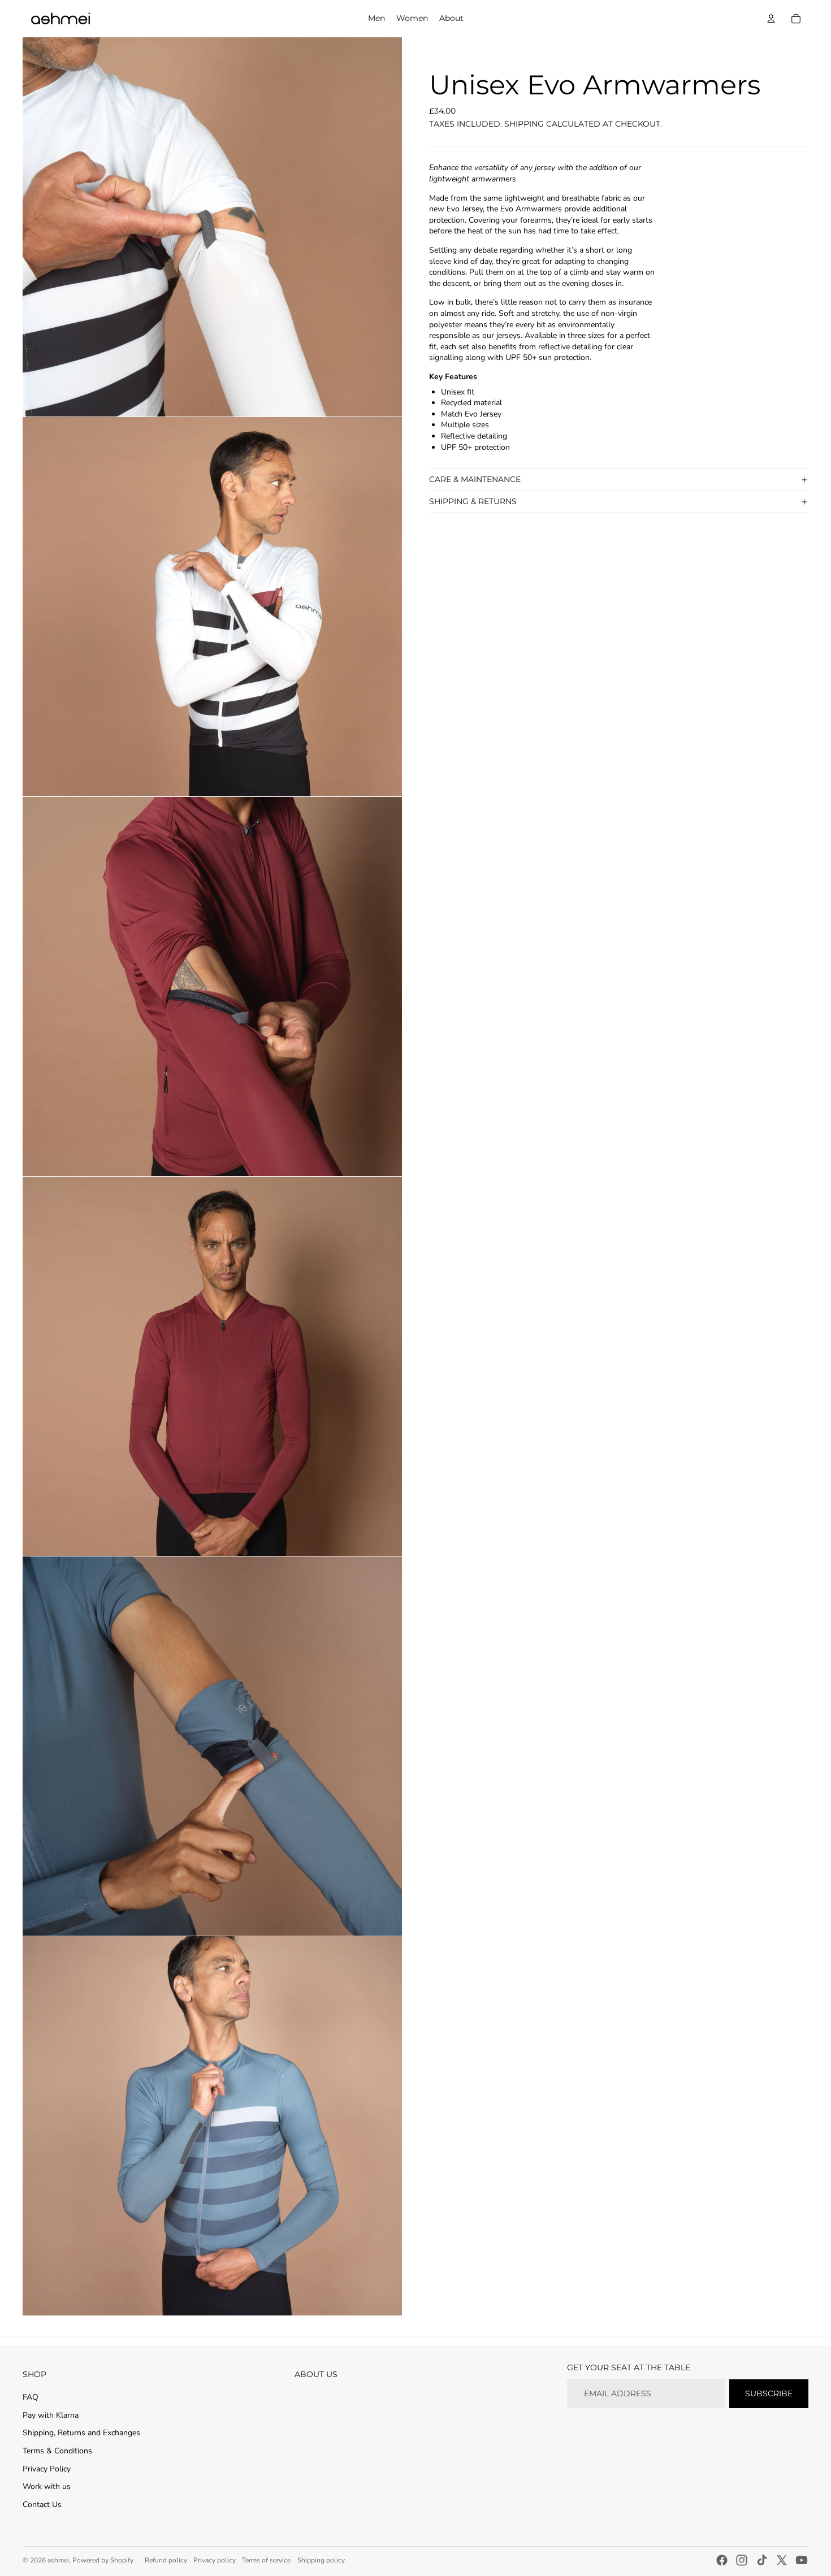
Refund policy (166, 2560)
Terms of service (266, 2560)
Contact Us (42, 2505)
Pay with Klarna (51, 2415)
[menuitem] (376, 19)
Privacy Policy (47, 2469)
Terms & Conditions (57, 2451)
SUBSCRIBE (769, 2393)
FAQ (31, 2397)
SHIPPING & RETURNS (473, 501)
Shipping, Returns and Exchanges (81, 2433)
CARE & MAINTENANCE (475, 479)
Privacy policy (215, 2560)
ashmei (58, 2560)
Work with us (47, 2486)
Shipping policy (321, 2560)
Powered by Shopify (103, 2560)
